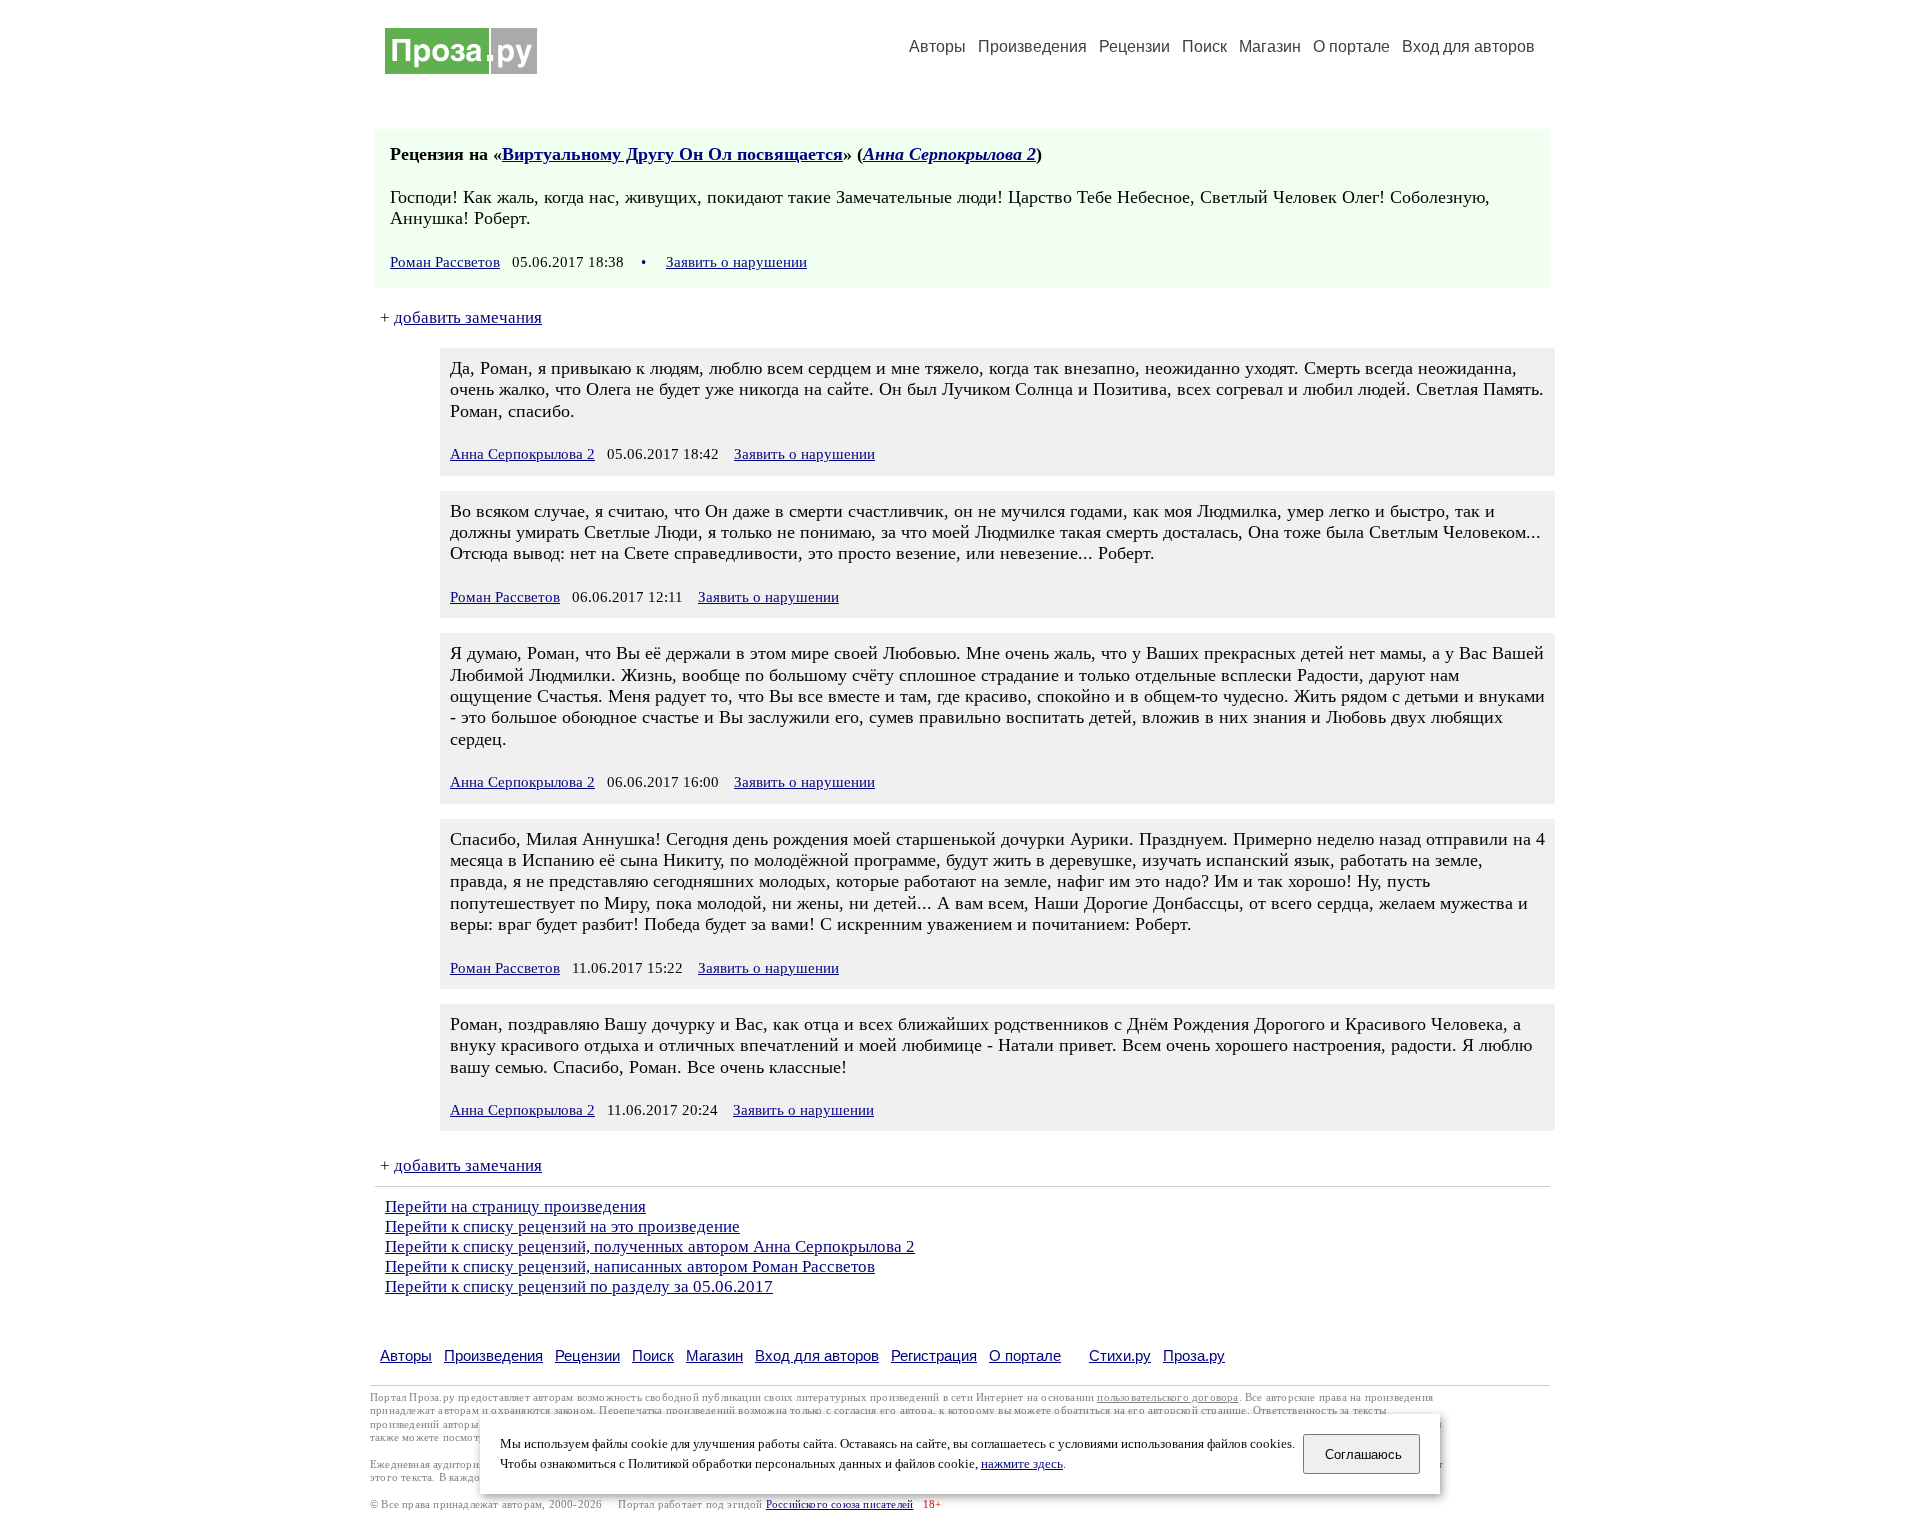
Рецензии (1134, 46)
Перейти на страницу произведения (515, 1206)
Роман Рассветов (445, 262)
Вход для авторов (1468, 46)
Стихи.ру (1120, 1355)
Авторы (937, 46)
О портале (1025, 1355)
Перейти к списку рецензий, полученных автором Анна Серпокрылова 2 (650, 1246)
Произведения (1032, 46)
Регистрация (934, 1355)
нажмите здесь (1022, 1464)
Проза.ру (1194, 1355)
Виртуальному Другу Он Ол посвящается (672, 154)
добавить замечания (468, 317)
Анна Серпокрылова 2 (949, 154)
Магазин (1270, 46)
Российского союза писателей (839, 1504)
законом (573, 1410)
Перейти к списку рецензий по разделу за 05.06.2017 (579, 1286)
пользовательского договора (1167, 1397)
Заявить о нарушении (736, 262)
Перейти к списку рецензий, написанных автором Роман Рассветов (630, 1266)
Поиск (1204, 46)
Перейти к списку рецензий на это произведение (562, 1226)
